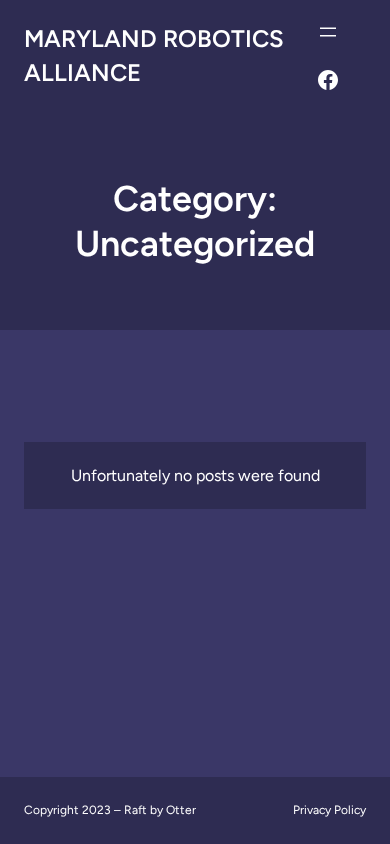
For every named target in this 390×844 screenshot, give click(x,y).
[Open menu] (328, 32)
